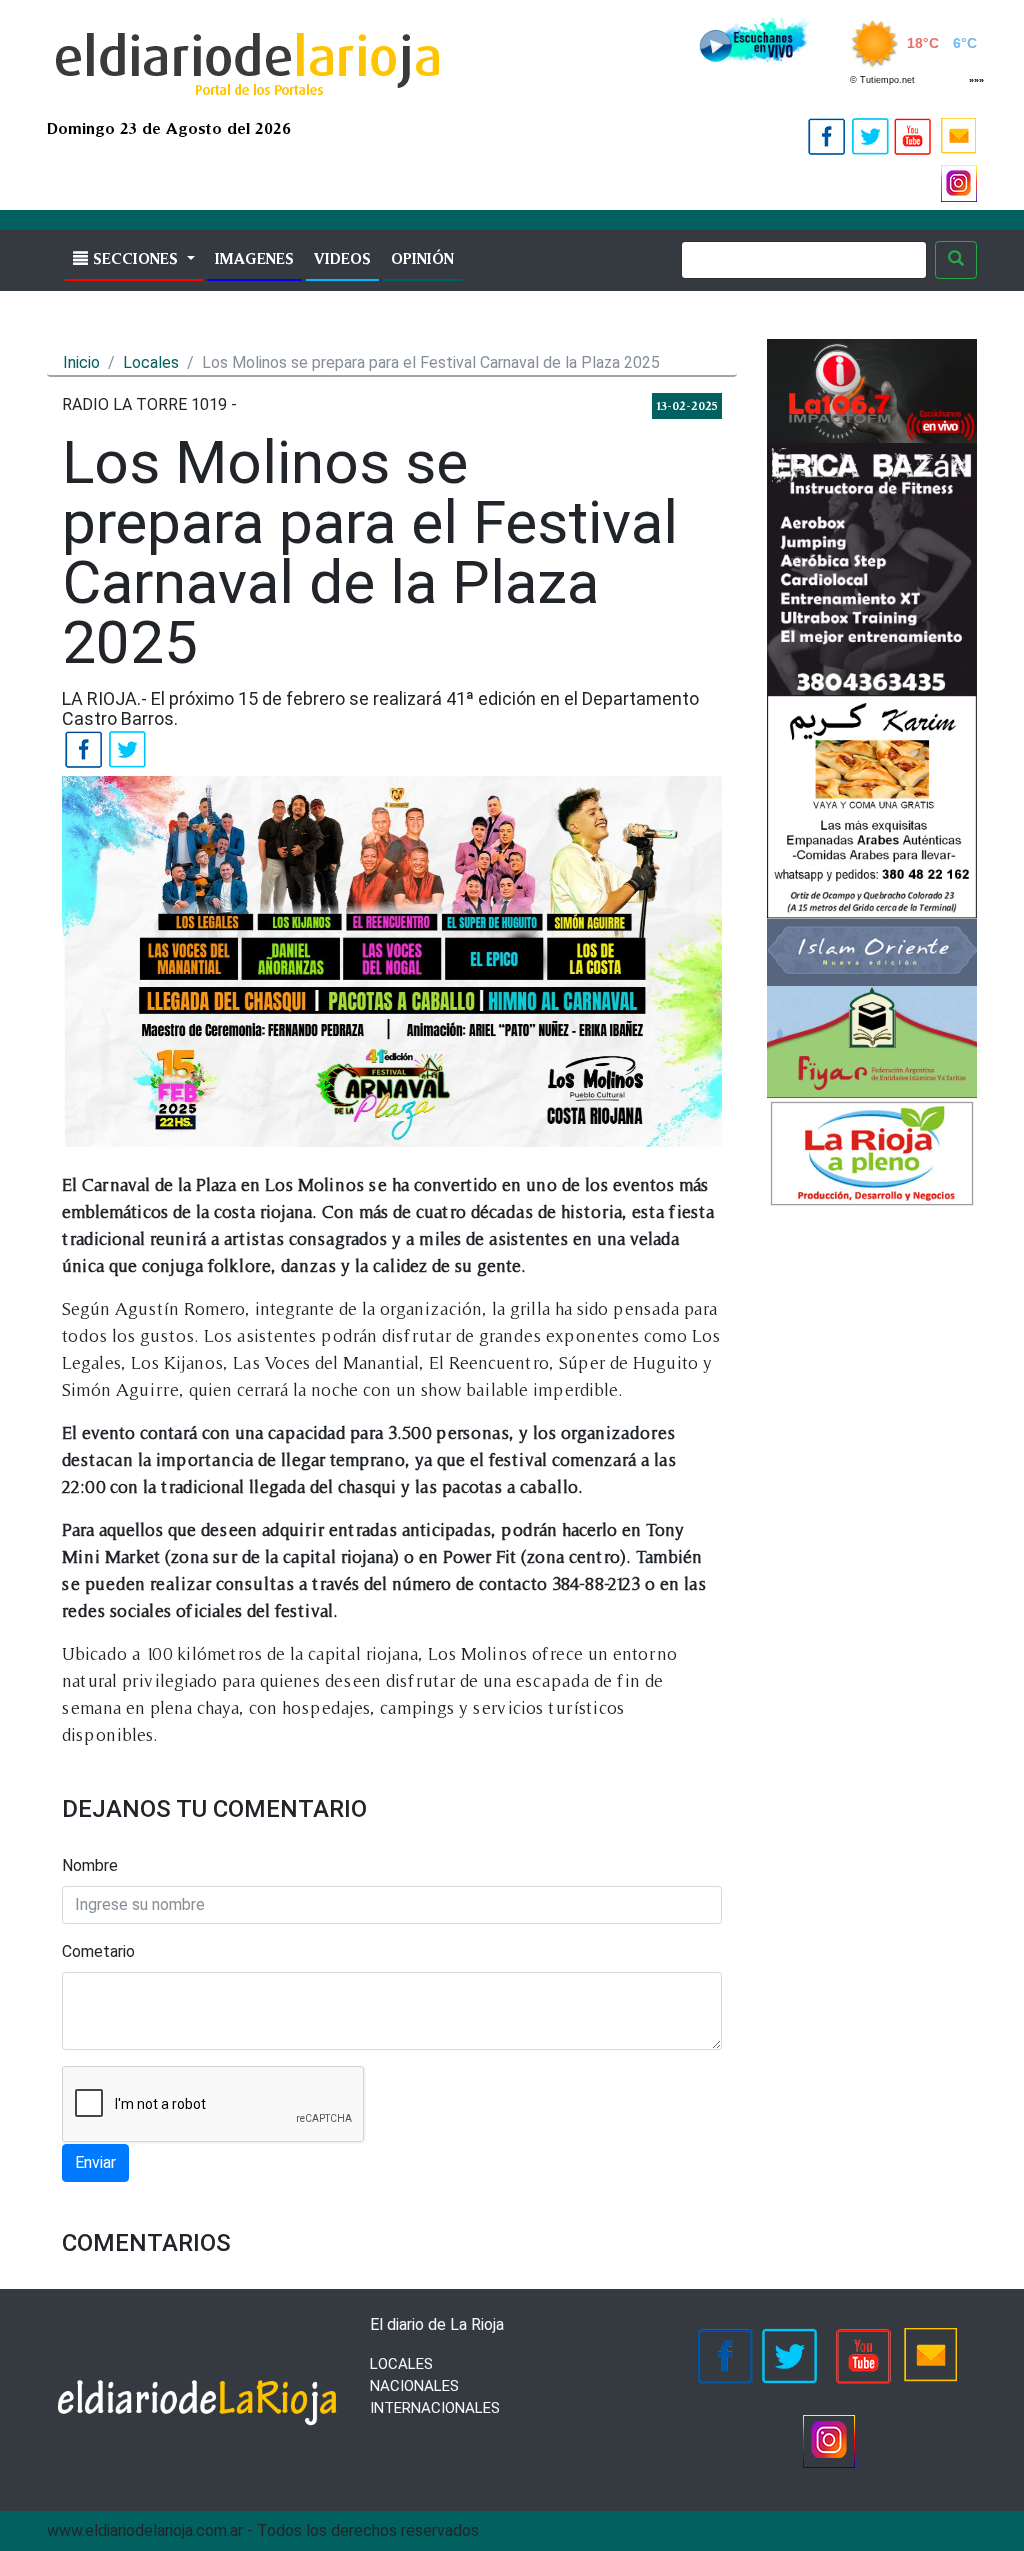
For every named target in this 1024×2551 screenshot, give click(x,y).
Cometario (98, 1951)
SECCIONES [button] (135, 258)
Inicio (81, 362)
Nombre (90, 1865)
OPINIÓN (422, 258)
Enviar (95, 2162)
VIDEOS (342, 258)
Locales (151, 362)
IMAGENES (258, 258)
